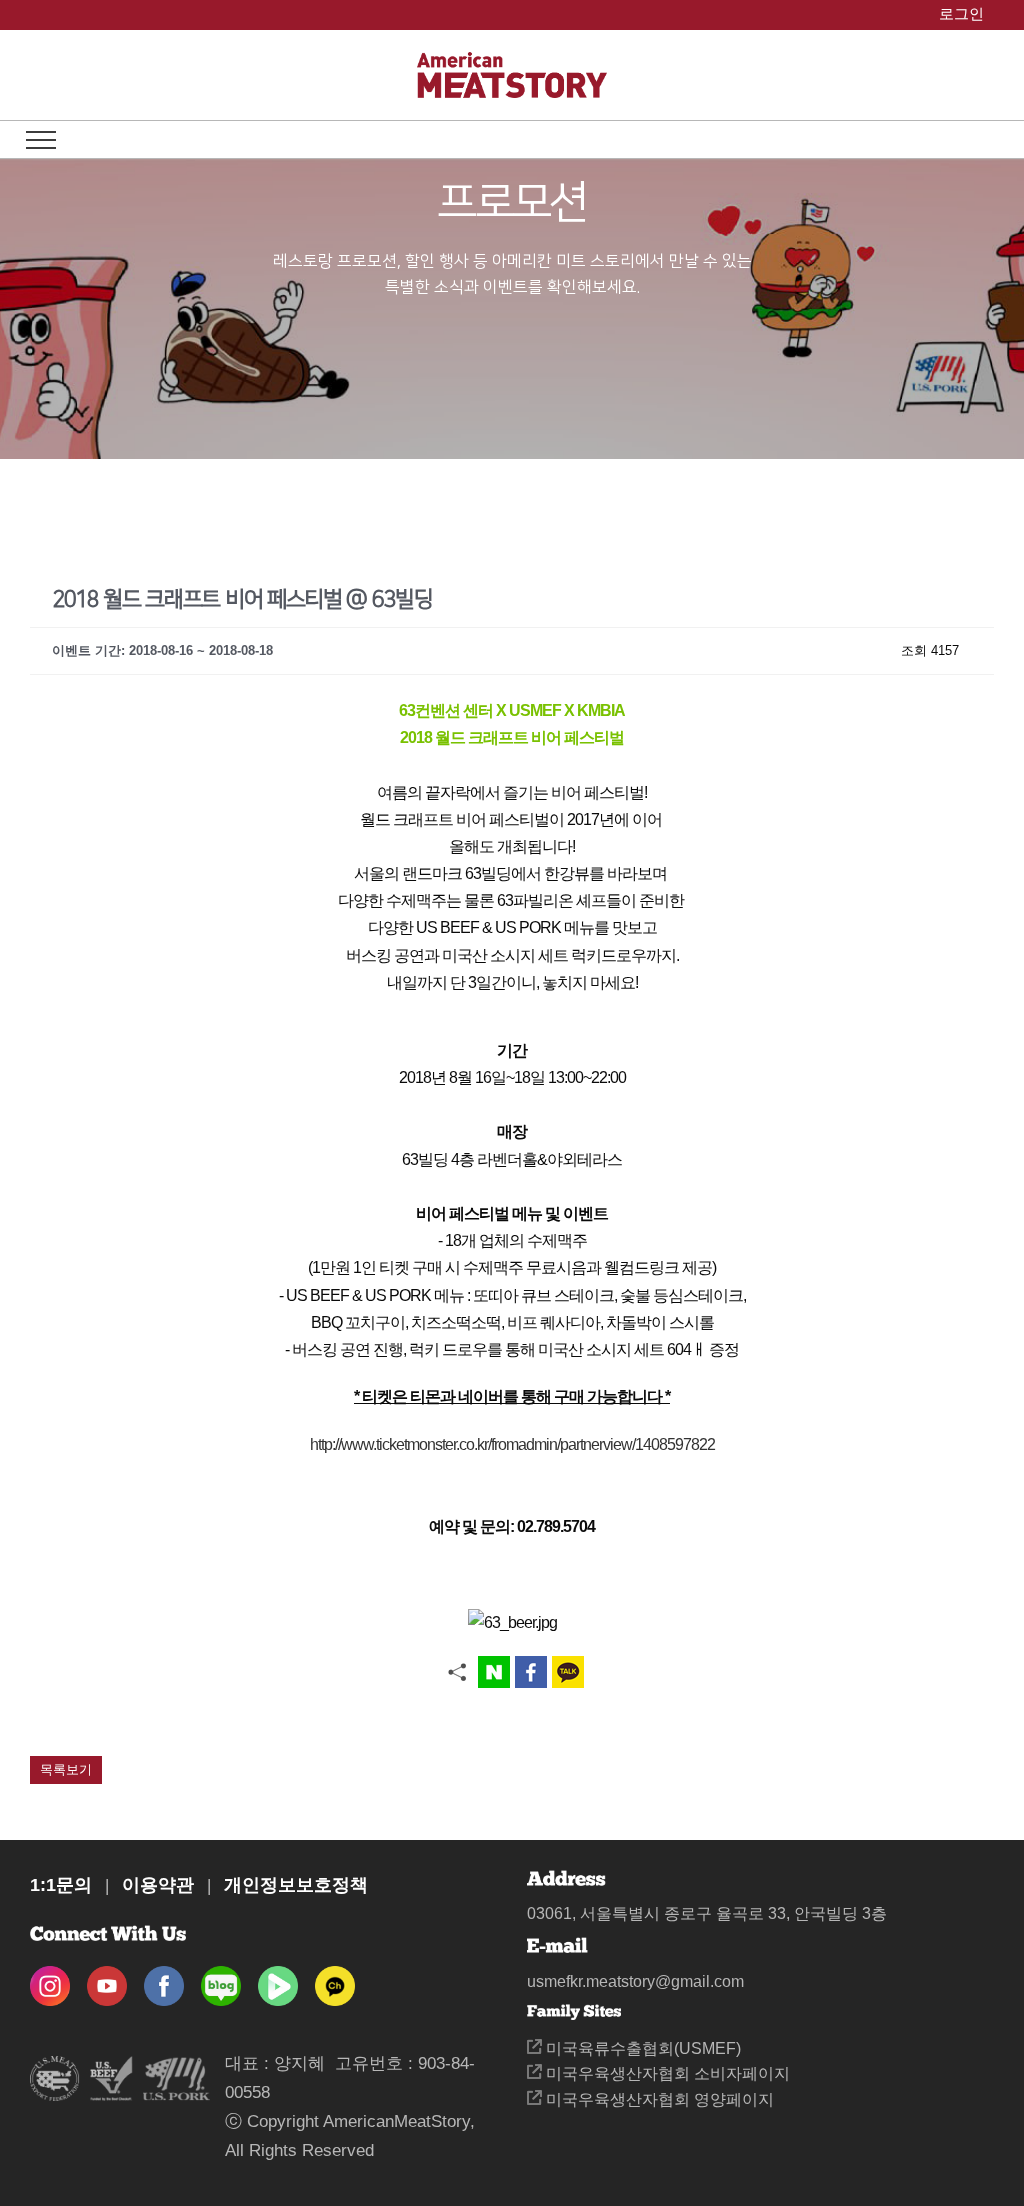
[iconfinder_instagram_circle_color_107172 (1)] (50, 1979)
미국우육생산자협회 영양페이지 (658, 2099)
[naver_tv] (278, 1979)
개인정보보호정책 (296, 1885)
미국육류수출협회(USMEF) (641, 2048)
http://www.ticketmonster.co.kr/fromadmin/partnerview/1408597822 (512, 1444)
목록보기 (66, 1769)
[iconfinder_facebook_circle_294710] (164, 1979)
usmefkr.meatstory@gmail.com (635, 1981)
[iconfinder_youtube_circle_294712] (107, 1979)
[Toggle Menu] (41, 140)
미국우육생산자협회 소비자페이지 (666, 2073)
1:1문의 (61, 1885)
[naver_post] (221, 1979)
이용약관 (158, 1885)
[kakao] (335, 1979)
